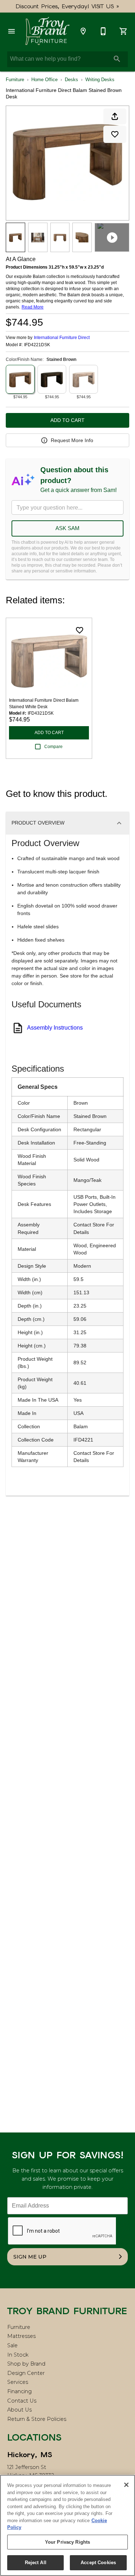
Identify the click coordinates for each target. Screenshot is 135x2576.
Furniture (15, 80)
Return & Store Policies (37, 2419)
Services (18, 2382)
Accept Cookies (98, 2563)
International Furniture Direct (62, 338)
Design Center (26, 2373)
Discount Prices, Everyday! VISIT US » (67, 6)
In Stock (18, 2355)
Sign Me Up (30, 2257)
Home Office (44, 80)
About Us (19, 2410)
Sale (12, 2345)
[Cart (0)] (123, 31)
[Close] (126, 2485)
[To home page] (47, 31)
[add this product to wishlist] (115, 134)
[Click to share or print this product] (115, 116)
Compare (53, 747)
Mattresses (21, 2336)
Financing (19, 2391)
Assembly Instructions (55, 1028)
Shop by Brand (26, 2364)
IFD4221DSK (37, 345)
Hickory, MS (30, 2455)
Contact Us (22, 2401)
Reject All (36, 2563)
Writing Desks (100, 80)
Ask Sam (67, 528)
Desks (71, 80)
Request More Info (72, 440)
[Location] (83, 31)
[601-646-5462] (103, 31)
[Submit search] (117, 59)
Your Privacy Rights (67, 2542)
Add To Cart (67, 420)
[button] (12, 31)
